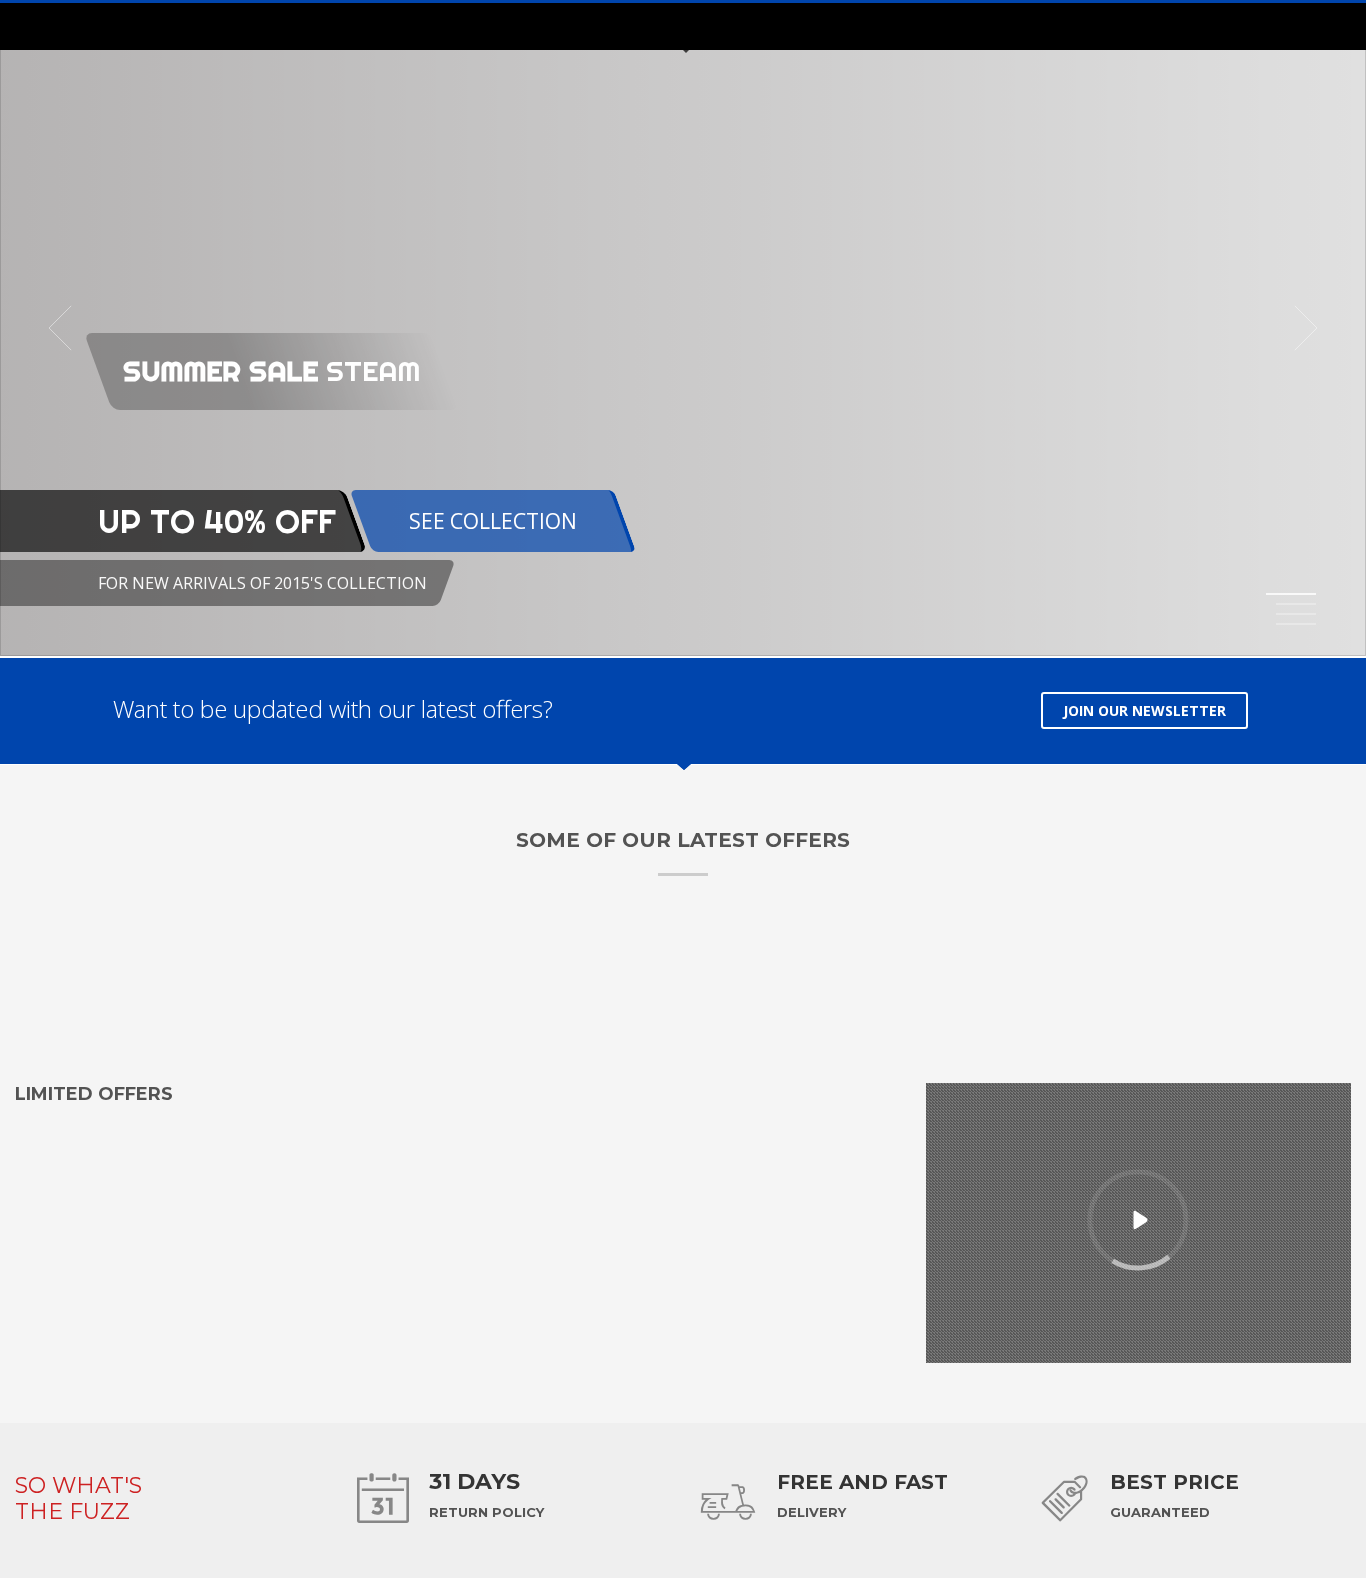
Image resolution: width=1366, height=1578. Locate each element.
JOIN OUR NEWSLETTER (1144, 710)
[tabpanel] (683, 328)
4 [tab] (1296, 624)
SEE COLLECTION (493, 521)
